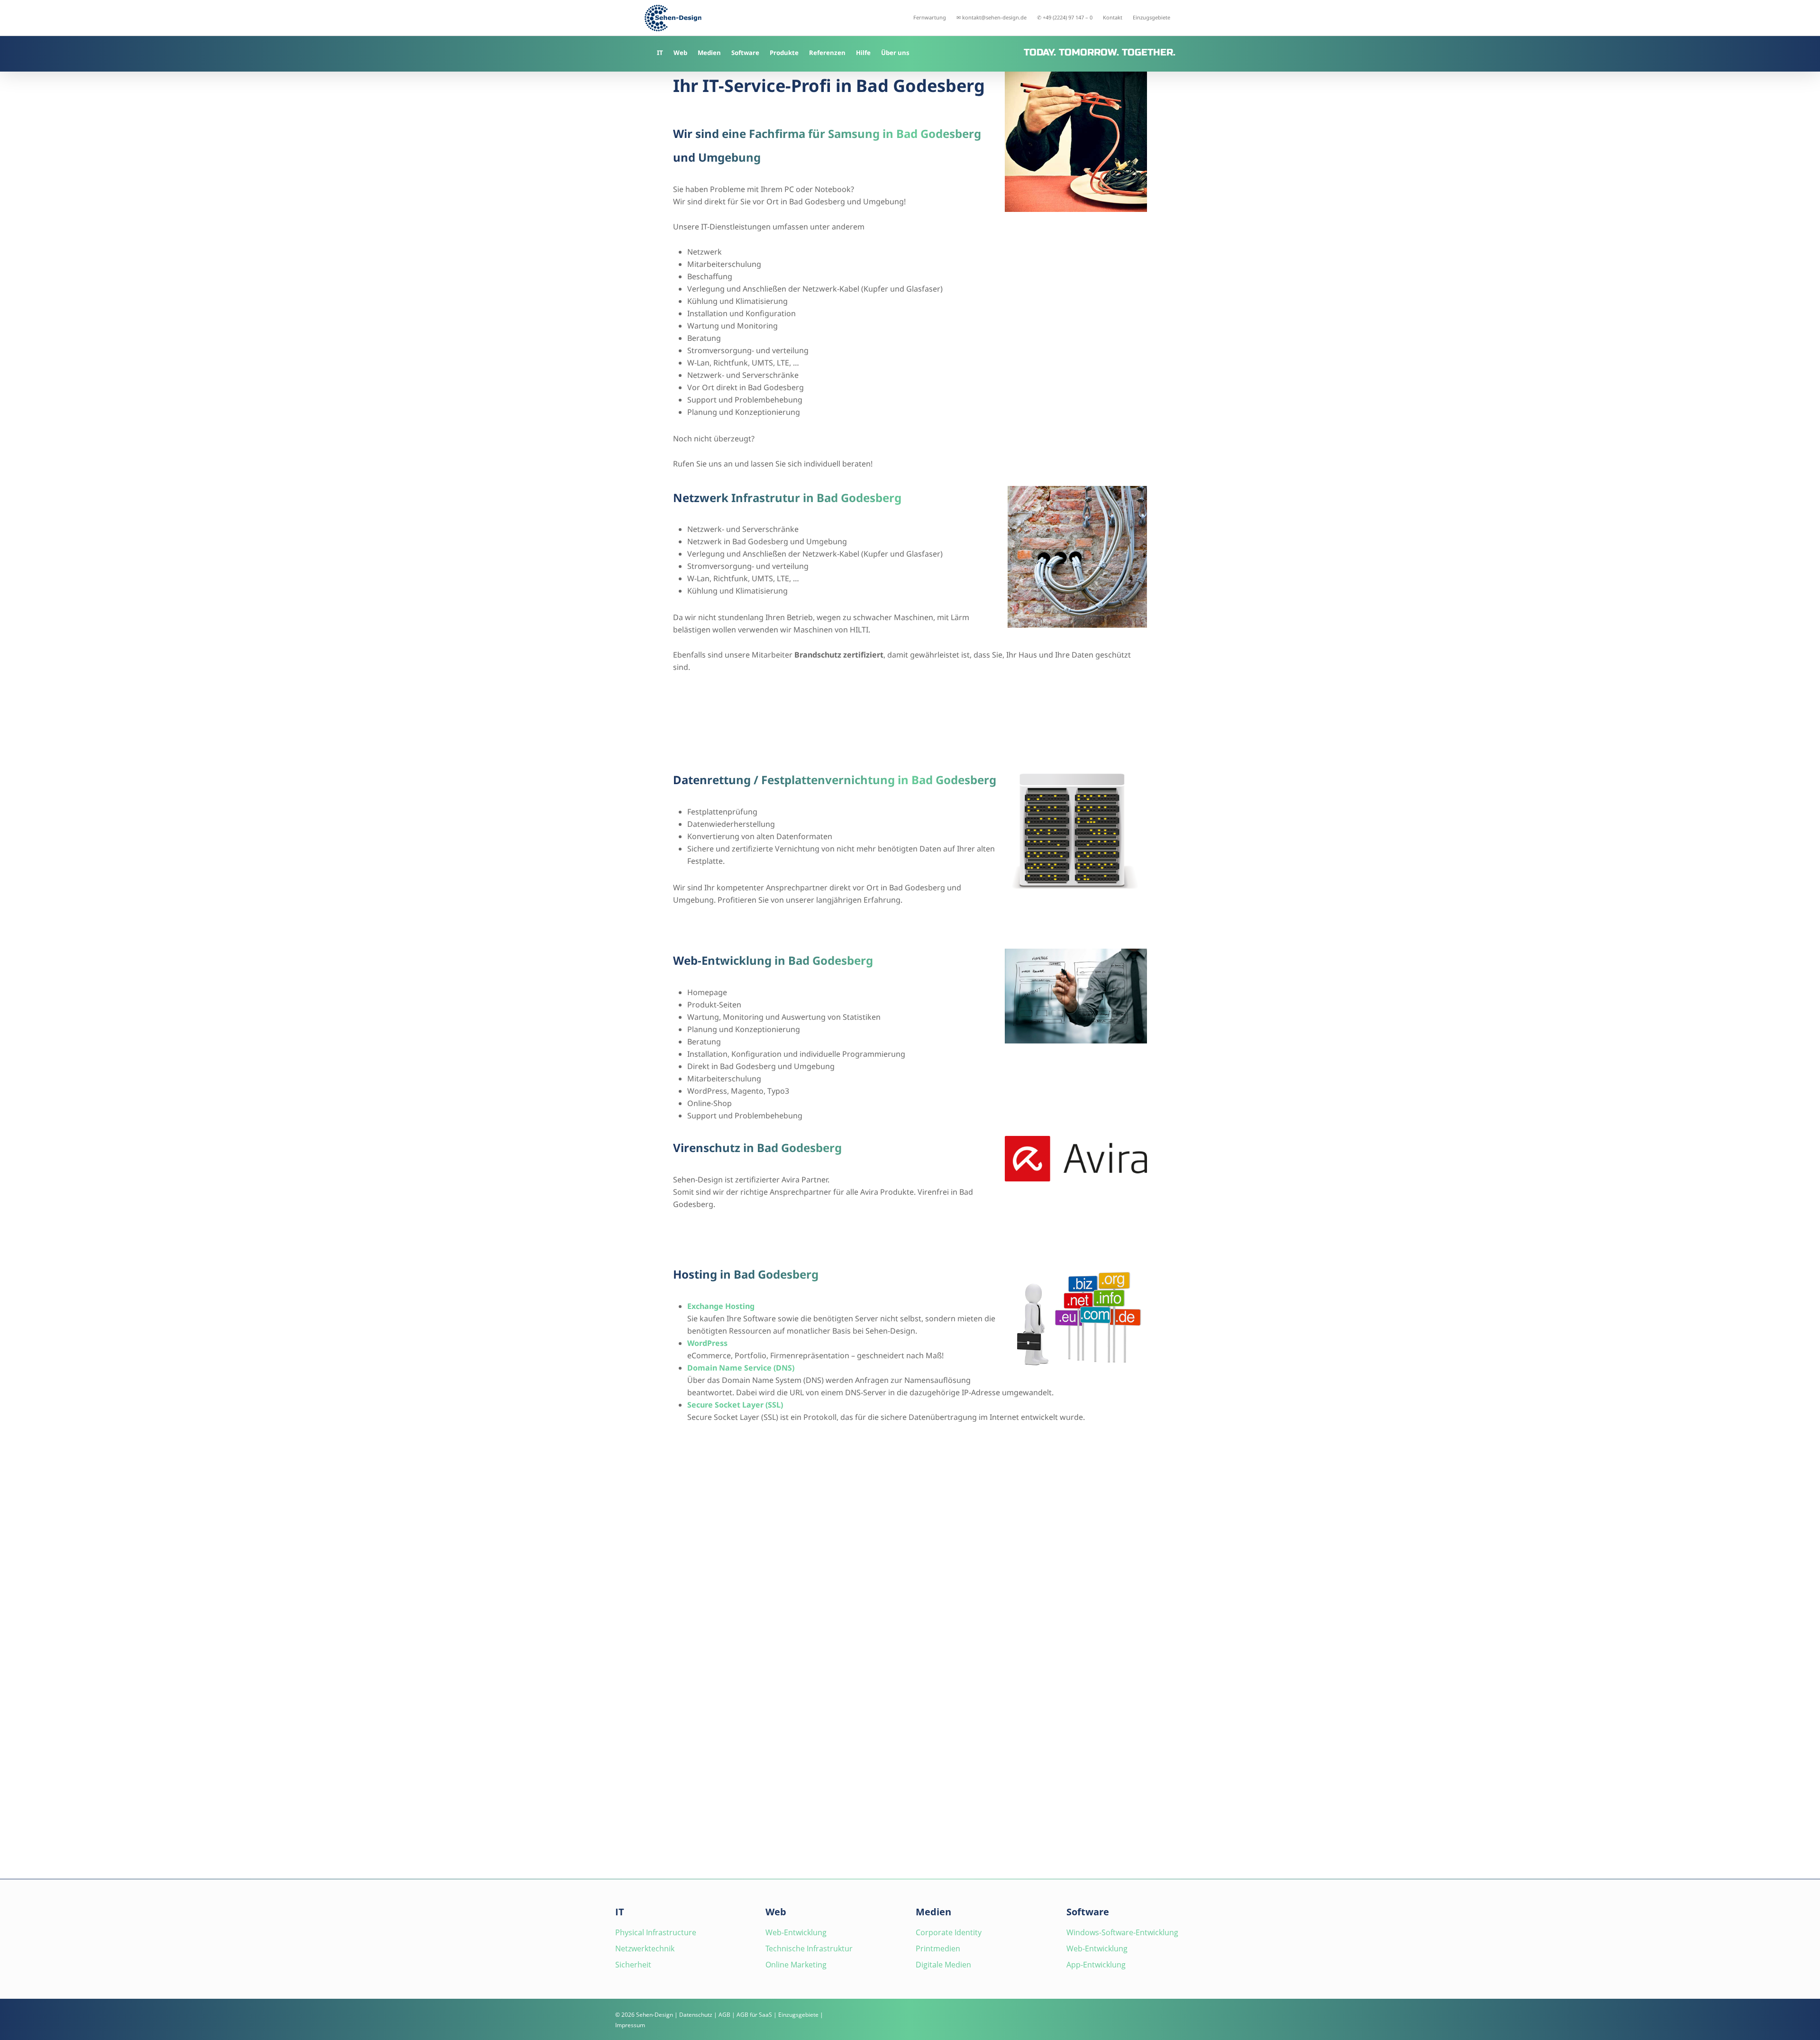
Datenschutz (696, 2015)
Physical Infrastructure (656, 1932)
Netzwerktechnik (645, 1949)
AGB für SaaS (754, 2015)
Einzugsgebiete (798, 2015)
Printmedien (938, 1949)
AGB (724, 2015)
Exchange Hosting (721, 1306)
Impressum (630, 2025)
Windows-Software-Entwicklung (1122, 1932)
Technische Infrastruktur (809, 1949)
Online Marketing (796, 1965)
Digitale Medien (943, 1965)
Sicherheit (633, 1965)
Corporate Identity (949, 1932)
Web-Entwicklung (796, 1932)
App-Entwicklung (1096, 1965)
